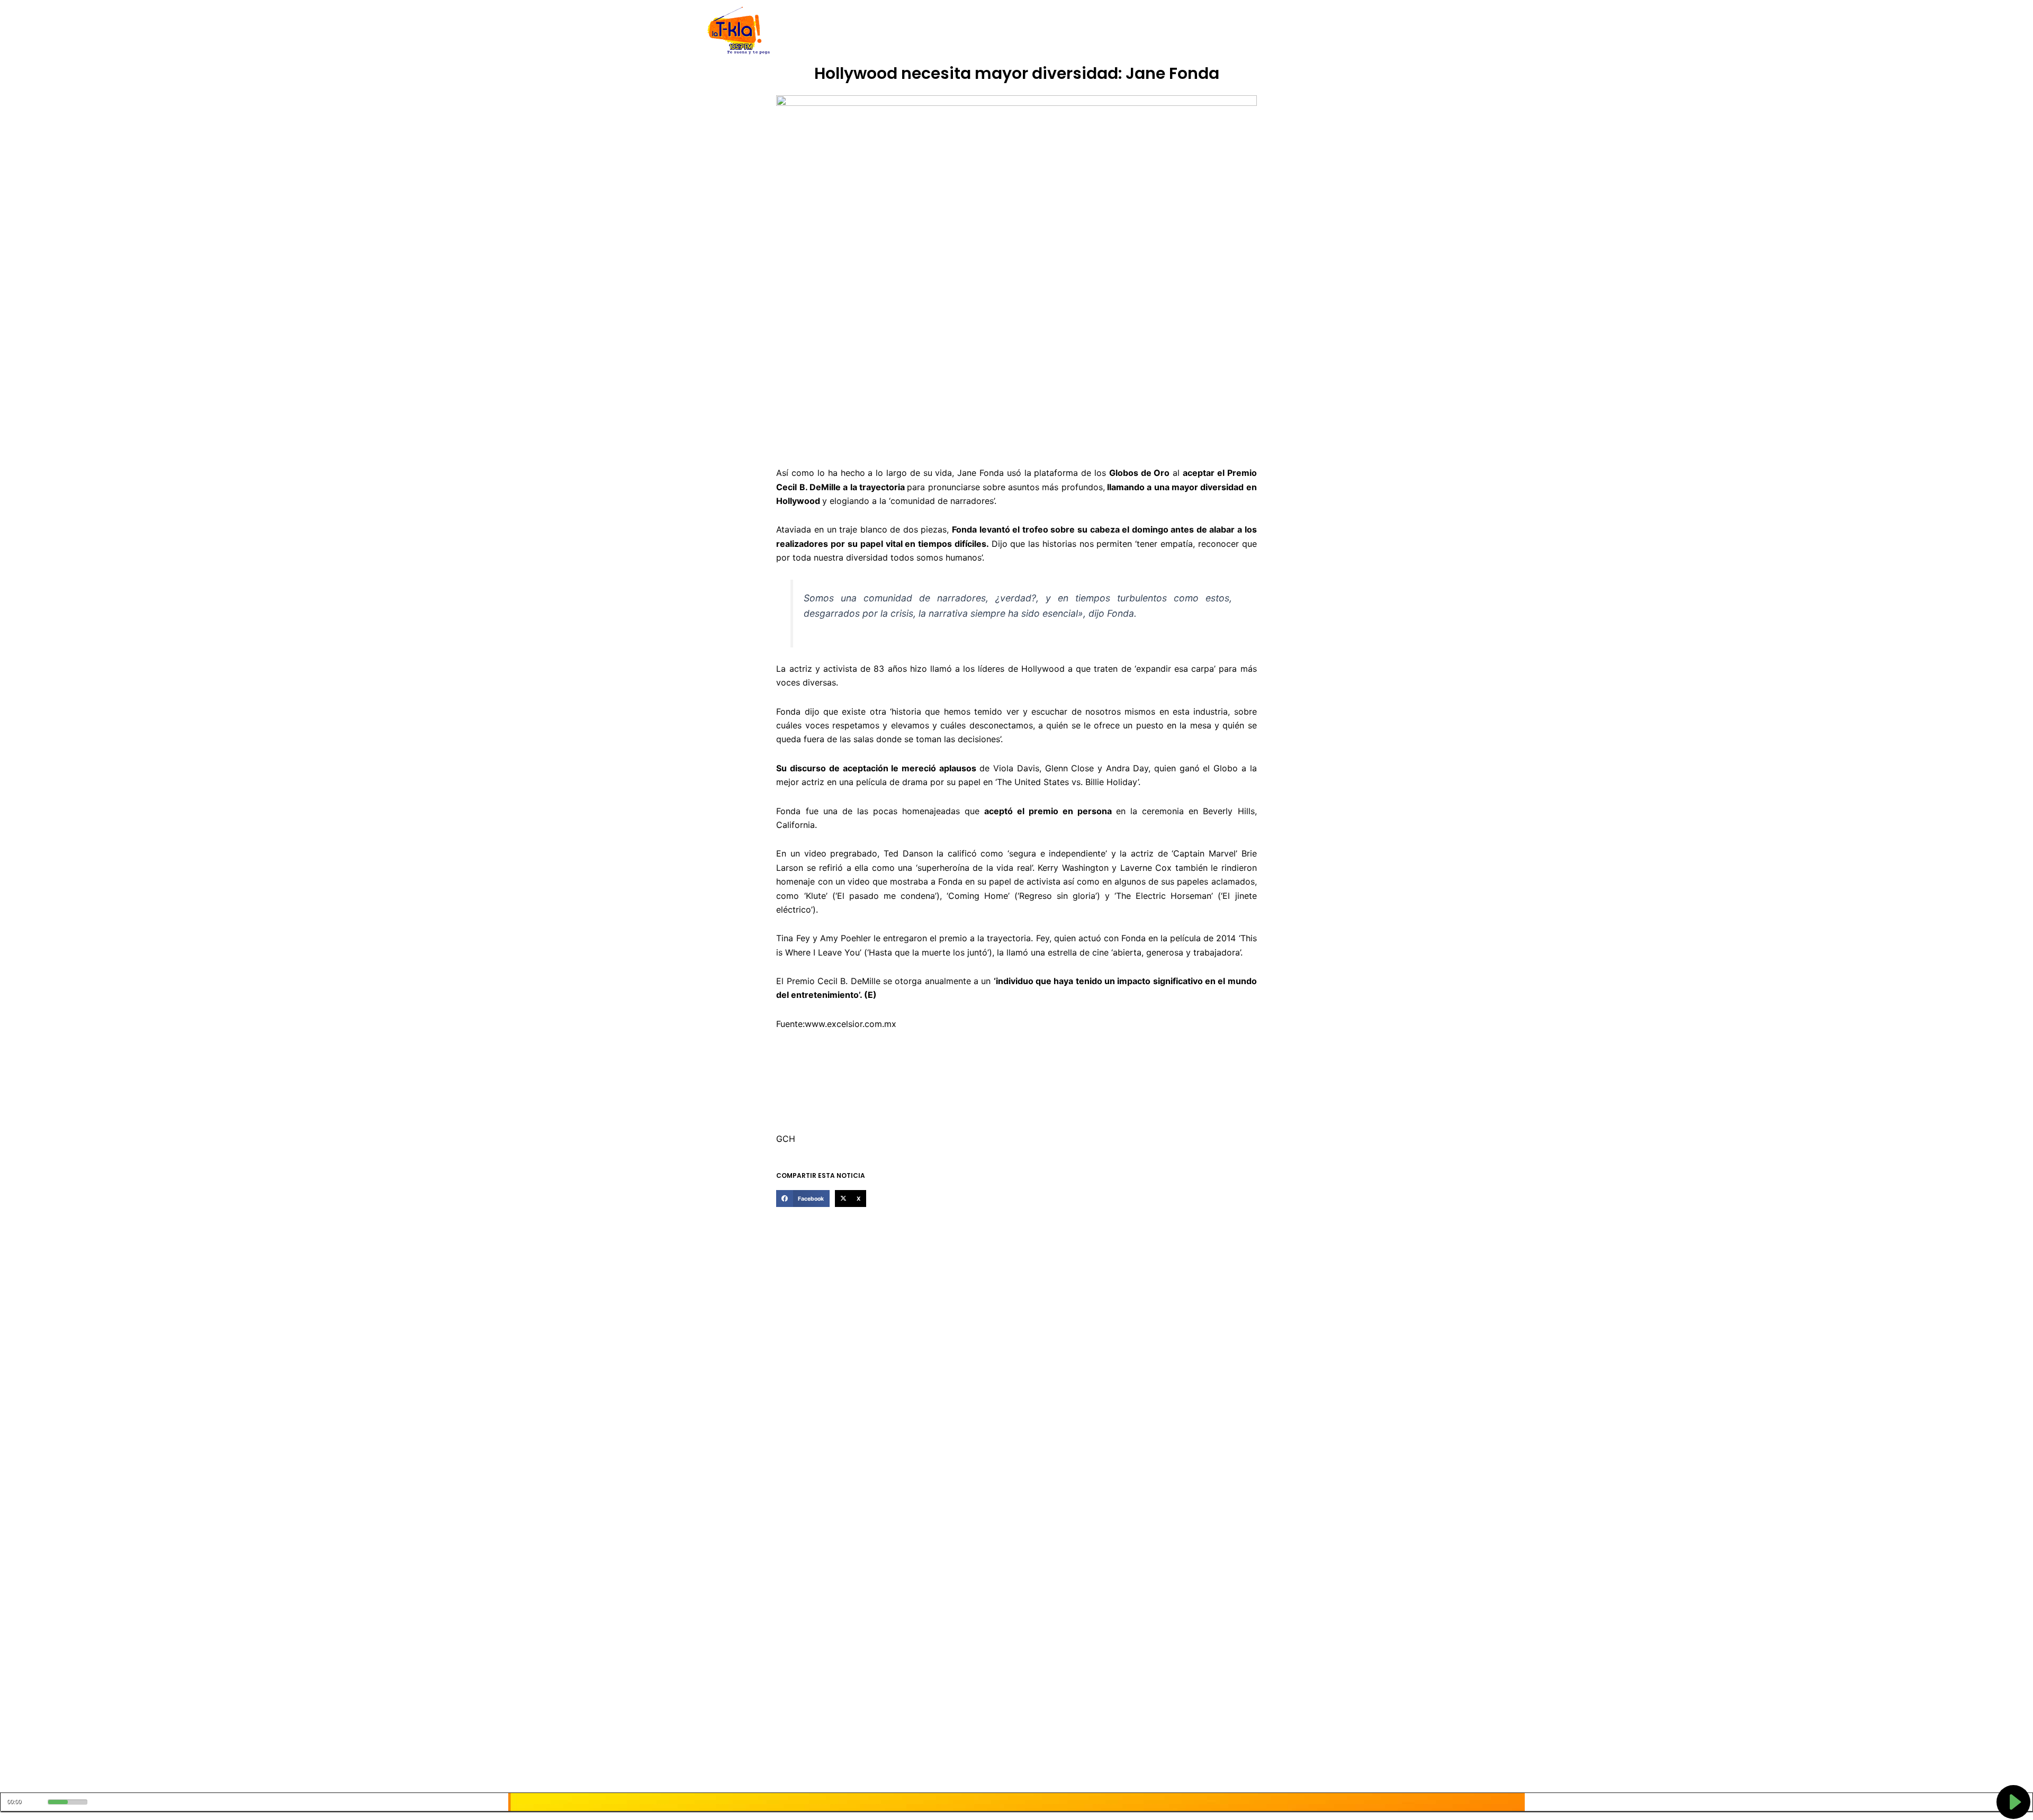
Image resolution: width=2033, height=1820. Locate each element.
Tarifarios (1122, 31)
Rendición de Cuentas (991, 31)
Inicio (821, 31)
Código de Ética (913, 31)
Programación (1067, 31)
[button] (803, 1199)
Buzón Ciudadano (1182, 31)
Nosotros (857, 31)
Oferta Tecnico (1253, 31)
